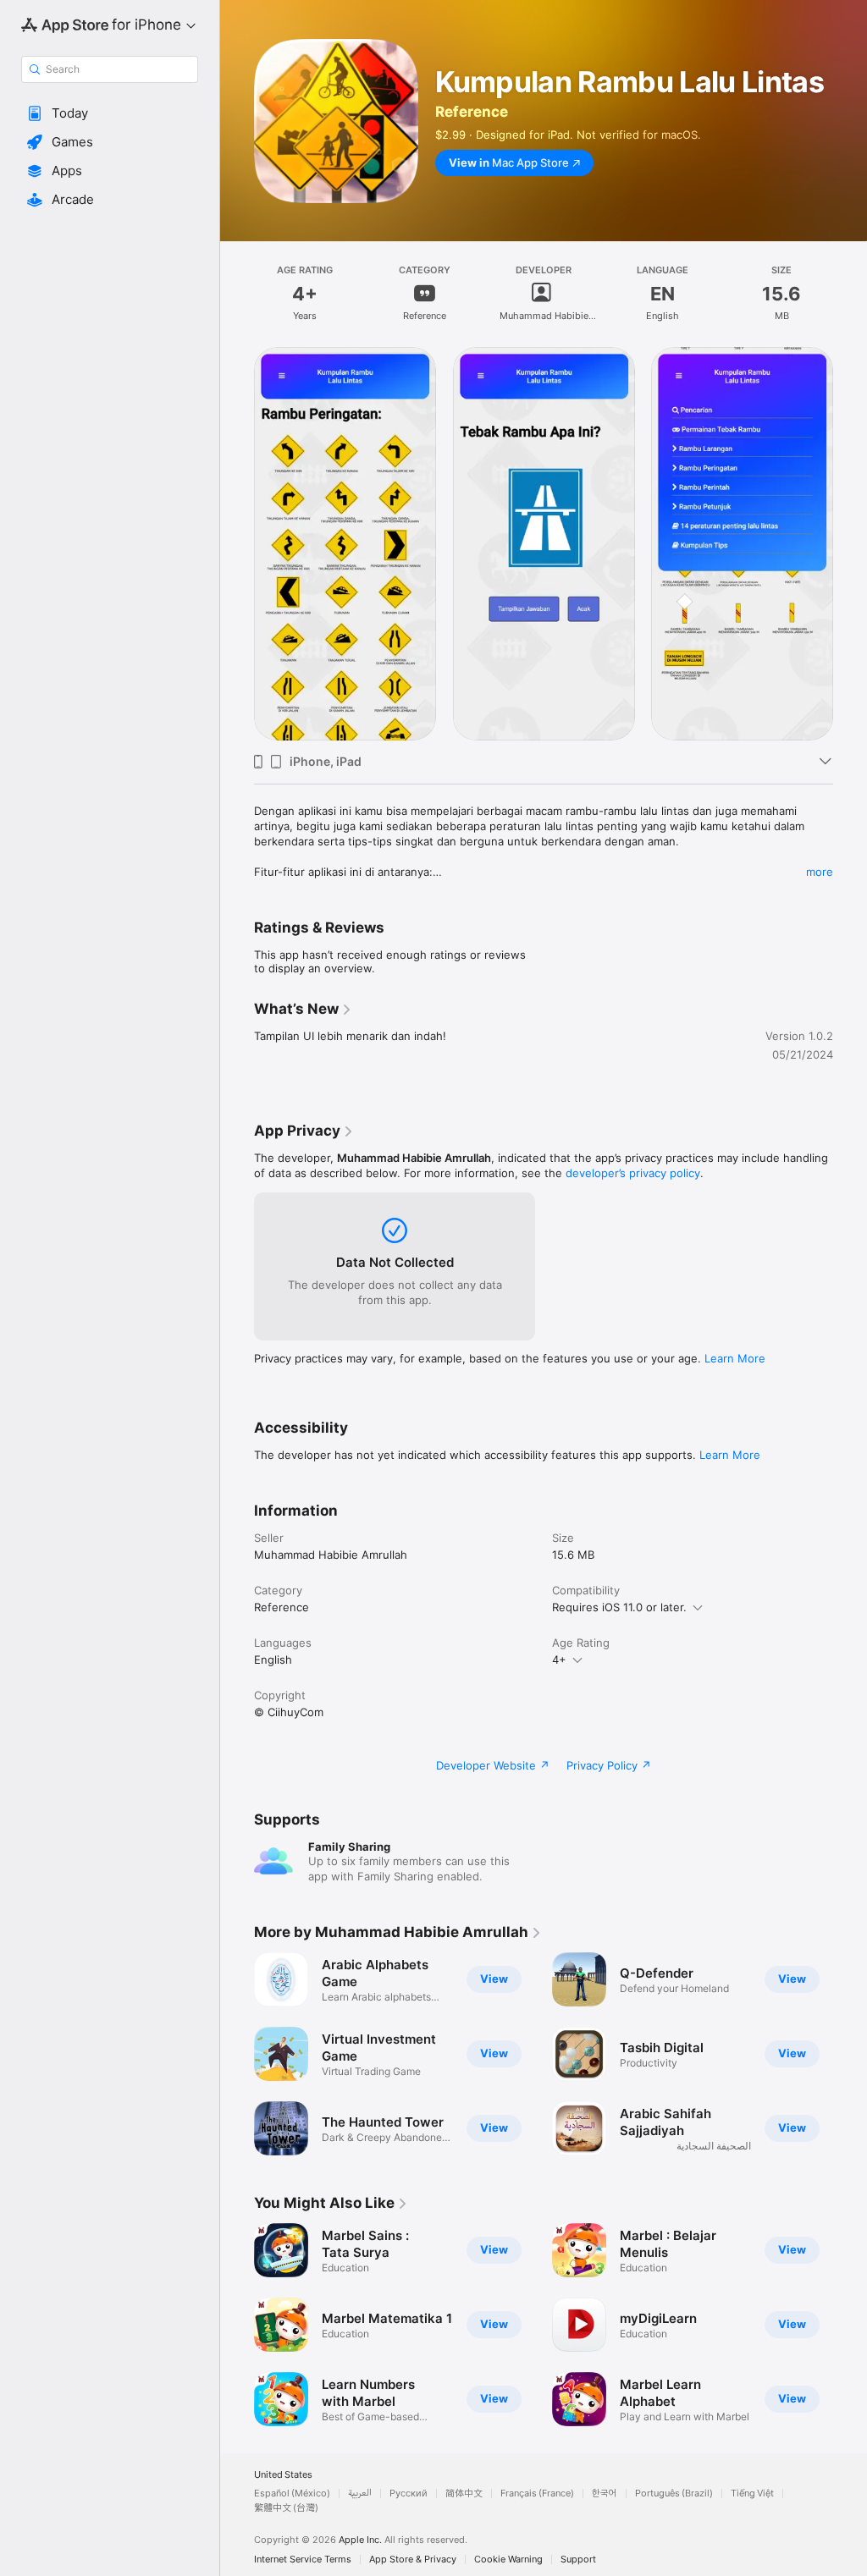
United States (283, 2475)
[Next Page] (850, 2054)
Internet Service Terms (303, 2559)
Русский (409, 2493)
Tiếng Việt (752, 2493)
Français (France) (537, 2493)
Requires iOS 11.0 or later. (619, 1607)
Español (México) (292, 2493)
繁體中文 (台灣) (286, 2508)
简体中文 (464, 2493)
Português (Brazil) (674, 2493)
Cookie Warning (508, 2559)
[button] (110, 113)
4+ (559, 1660)
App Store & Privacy (413, 2559)
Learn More (735, 1358)
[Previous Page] (237, 2054)
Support (578, 2559)
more (820, 872)
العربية (360, 2493)
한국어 (605, 2493)
